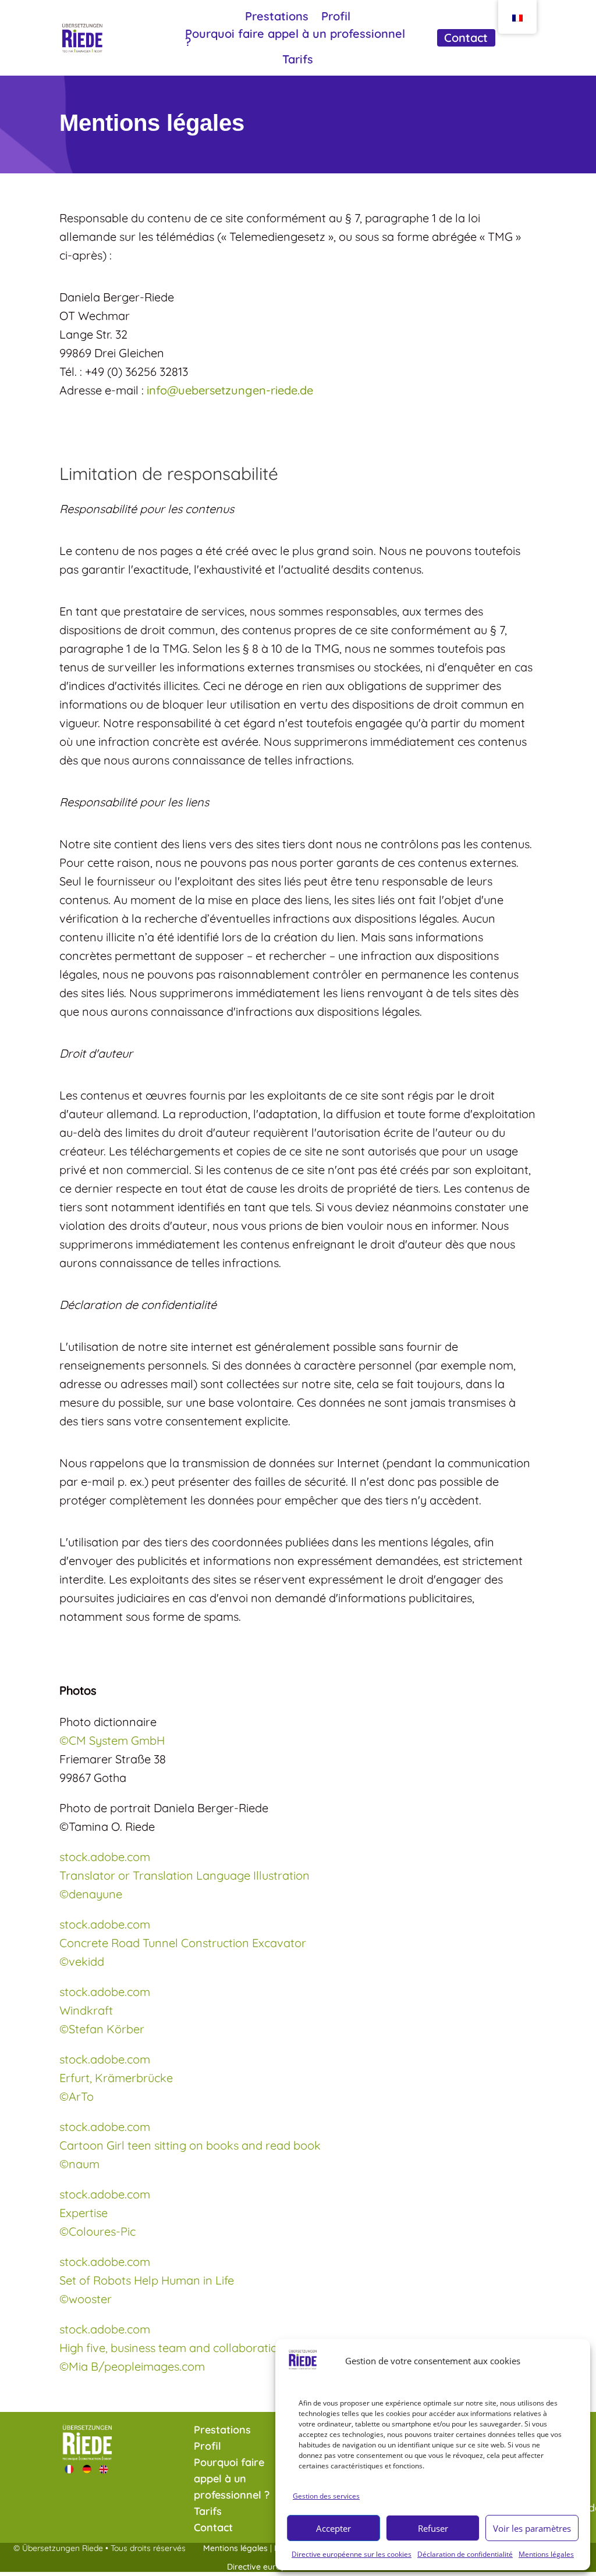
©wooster (86, 2299)
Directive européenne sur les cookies (352, 2554)
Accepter (334, 2528)
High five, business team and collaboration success (194, 2348)
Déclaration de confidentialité (465, 2554)
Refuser (433, 2528)
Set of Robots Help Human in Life (147, 2280)
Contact (466, 39)
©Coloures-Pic (97, 2231)
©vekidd (82, 1961)
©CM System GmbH (112, 1740)
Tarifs (298, 61)
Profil (336, 18)
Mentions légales (546, 2554)
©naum (79, 2164)
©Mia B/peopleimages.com (132, 2366)
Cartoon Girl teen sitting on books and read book (190, 2145)
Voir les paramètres (532, 2528)
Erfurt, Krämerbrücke (116, 2078)
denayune (91, 1894)
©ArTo (77, 2096)
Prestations (277, 18)
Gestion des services (326, 2496)
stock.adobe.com (105, 1857)
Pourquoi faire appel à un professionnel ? (295, 39)
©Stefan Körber (102, 2029)
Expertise (84, 2213)
